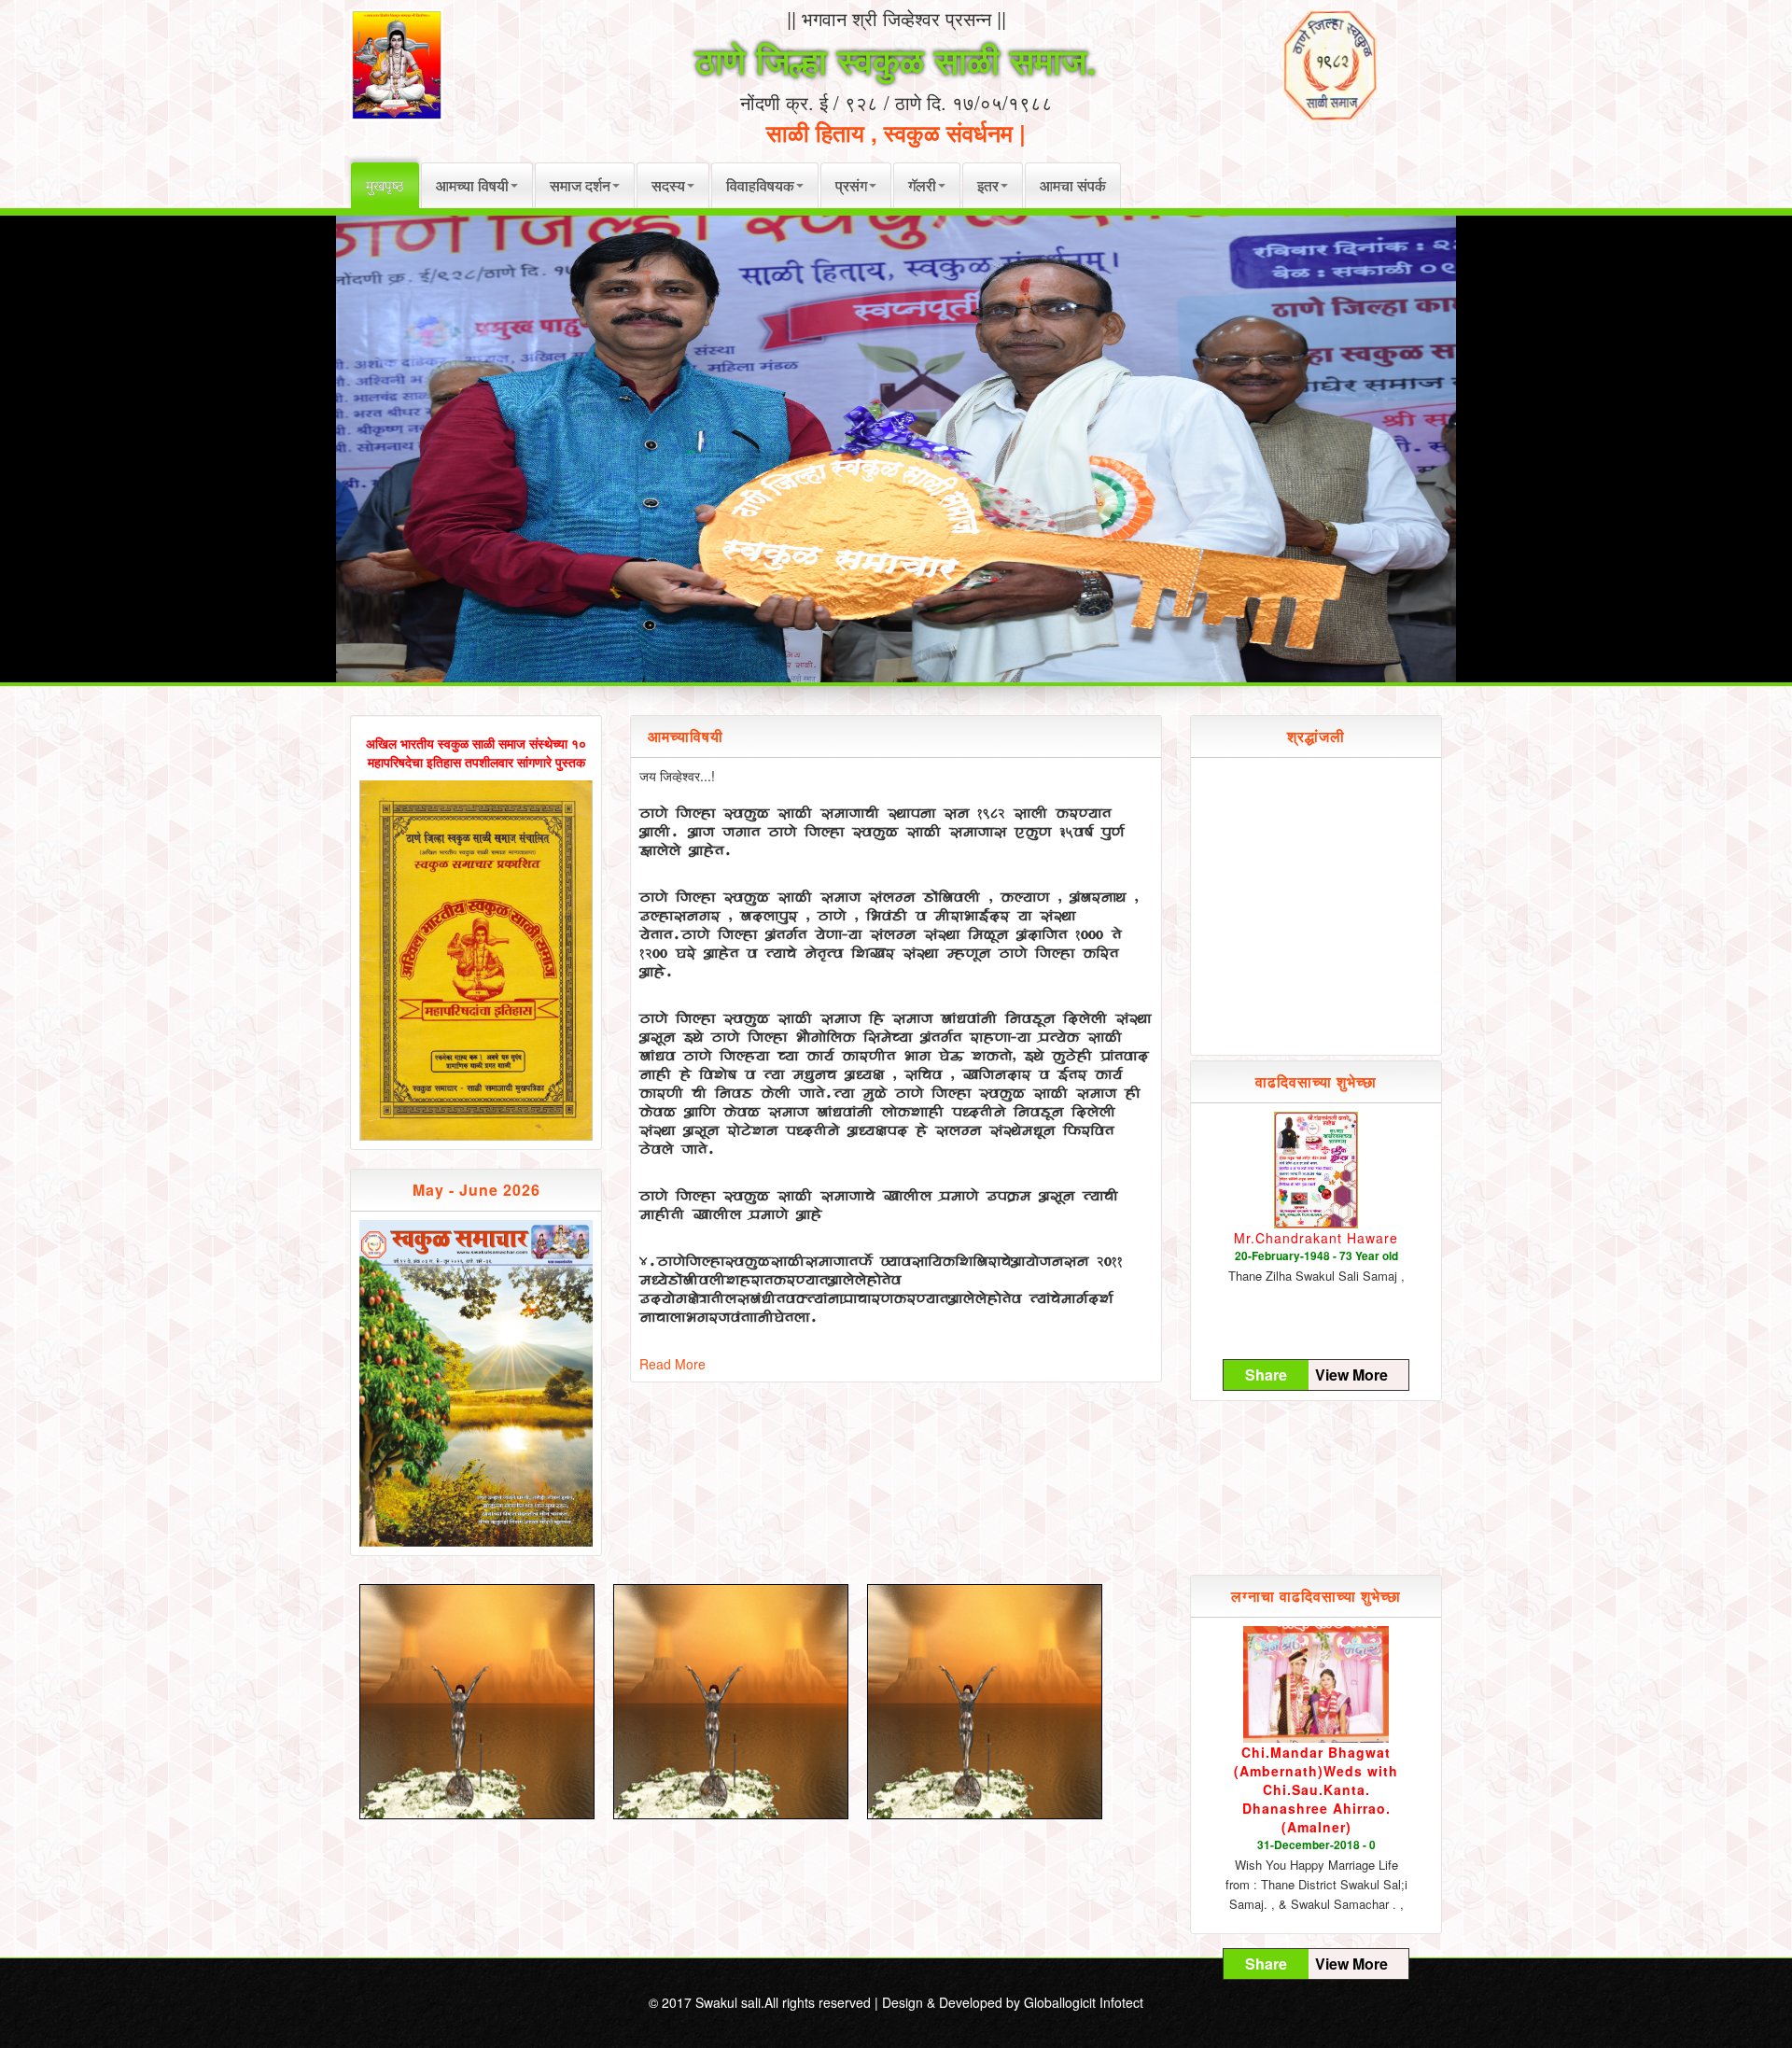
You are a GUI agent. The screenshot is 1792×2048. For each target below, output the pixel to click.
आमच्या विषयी (472, 185)
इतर (988, 185)
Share (1266, 1375)
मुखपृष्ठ (385, 185)
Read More (672, 1364)
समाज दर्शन (580, 185)
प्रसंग (851, 185)
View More (1351, 1375)
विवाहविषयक (760, 185)
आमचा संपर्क (1073, 185)
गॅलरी (922, 185)
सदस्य (668, 185)
